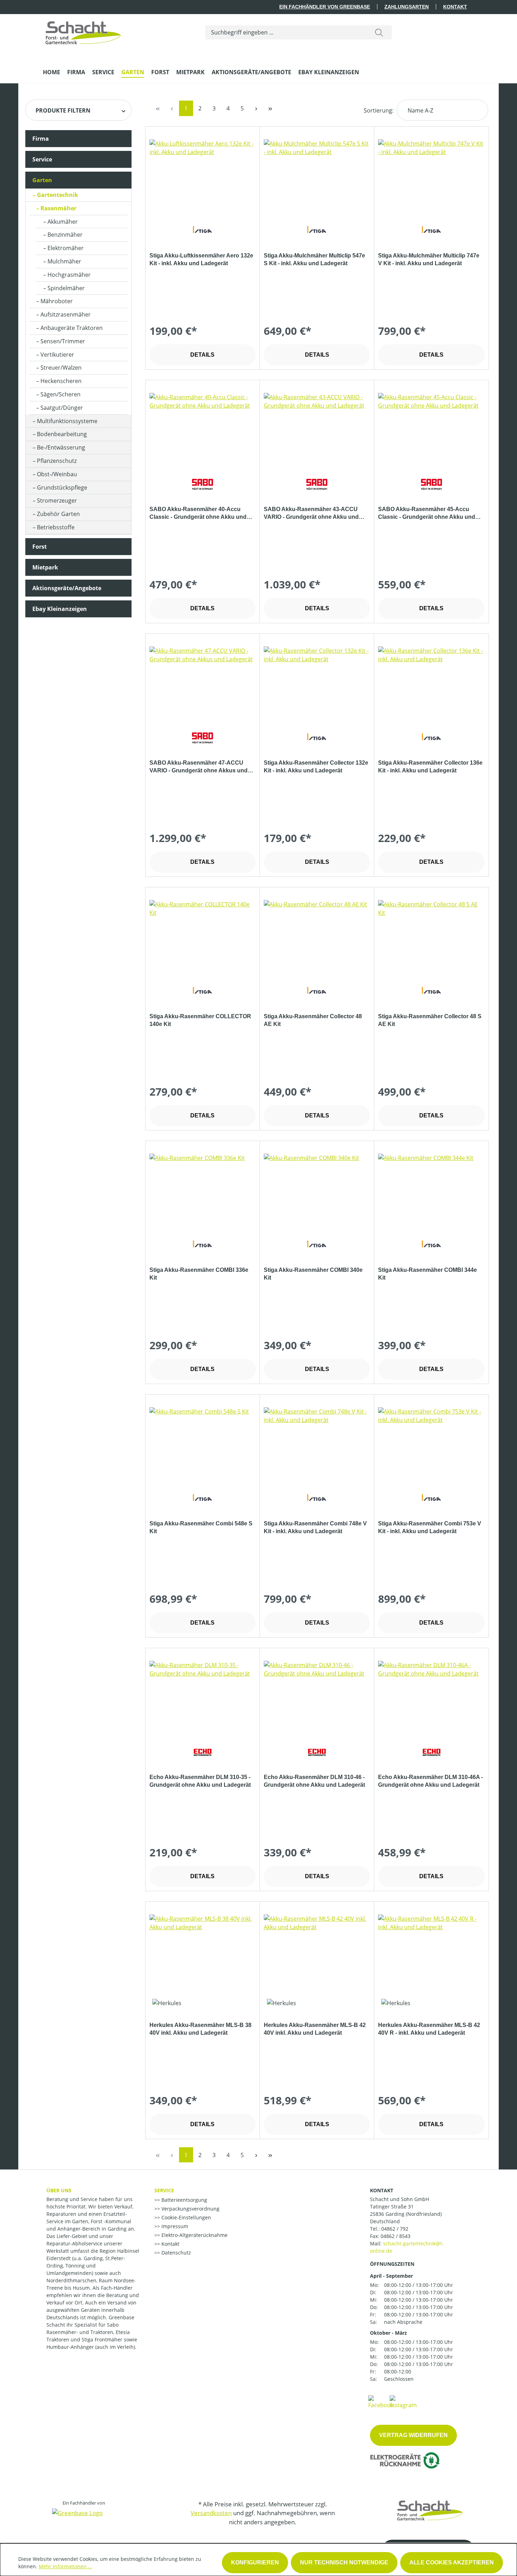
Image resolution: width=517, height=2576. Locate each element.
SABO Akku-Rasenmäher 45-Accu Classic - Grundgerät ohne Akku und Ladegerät (427, 514)
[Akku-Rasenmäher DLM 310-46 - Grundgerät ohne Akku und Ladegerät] (317, 1696)
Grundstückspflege (62, 487)
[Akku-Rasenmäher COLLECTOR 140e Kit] (203, 935)
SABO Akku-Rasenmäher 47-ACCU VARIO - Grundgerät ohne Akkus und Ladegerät (199, 767)
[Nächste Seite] (256, 108)
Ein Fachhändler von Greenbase (325, 7)
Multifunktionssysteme (67, 421)
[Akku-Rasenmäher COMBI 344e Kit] (431, 1189)
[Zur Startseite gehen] (83, 31)
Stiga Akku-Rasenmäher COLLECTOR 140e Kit (200, 1020)
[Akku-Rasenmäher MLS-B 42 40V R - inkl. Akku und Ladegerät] (431, 1950)
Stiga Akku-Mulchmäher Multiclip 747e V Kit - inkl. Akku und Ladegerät (429, 259)
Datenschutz (175, 2253)
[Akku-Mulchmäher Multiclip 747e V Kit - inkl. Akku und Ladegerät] (431, 174)
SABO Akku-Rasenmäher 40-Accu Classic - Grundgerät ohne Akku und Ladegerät (198, 514)
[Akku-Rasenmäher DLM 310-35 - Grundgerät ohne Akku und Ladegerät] (203, 1696)
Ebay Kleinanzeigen (60, 609)
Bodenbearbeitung (62, 434)
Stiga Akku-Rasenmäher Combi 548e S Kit (201, 1527)
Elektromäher (66, 248)
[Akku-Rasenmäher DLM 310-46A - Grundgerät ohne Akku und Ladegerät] (431, 1696)
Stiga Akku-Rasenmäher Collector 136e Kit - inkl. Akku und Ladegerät (430, 767)
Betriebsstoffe (56, 527)
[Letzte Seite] (270, 108)
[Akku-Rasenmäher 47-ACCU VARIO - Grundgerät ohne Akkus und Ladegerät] (203, 682)
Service (42, 159)
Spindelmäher (66, 288)
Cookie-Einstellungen (186, 2217)
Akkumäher (63, 222)
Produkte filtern (63, 110)
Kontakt (455, 7)
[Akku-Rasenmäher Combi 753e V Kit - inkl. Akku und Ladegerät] (431, 1442)
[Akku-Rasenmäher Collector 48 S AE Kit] (431, 935)
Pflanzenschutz (57, 461)
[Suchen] (379, 32)
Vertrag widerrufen (413, 2435)
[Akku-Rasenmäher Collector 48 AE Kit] (317, 935)
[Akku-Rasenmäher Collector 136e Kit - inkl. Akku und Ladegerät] (431, 682)
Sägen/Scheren (60, 394)
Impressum (174, 2226)
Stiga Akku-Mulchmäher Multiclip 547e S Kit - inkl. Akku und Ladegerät (314, 259)
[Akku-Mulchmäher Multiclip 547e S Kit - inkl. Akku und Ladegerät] (317, 174)
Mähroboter (57, 301)
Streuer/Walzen (61, 368)
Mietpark (45, 567)
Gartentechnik (58, 195)
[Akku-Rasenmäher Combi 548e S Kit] (203, 1442)
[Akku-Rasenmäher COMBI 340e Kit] (317, 1189)
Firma (41, 139)
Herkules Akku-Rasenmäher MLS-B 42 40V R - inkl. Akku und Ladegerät (429, 2029)
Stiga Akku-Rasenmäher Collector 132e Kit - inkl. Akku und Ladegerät (316, 767)
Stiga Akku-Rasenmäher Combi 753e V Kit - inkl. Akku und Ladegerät (430, 1527)
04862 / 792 (395, 2229)
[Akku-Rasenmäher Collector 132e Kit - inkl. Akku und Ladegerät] (317, 682)
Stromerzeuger (57, 500)
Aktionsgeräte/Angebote (67, 588)
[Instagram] (403, 2402)
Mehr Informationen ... (65, 2566)
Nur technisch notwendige (344, 2562)
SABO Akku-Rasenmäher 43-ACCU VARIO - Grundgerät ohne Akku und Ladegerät (311, 514)
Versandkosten (211, 2513)
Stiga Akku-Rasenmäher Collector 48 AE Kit (313, 1020)
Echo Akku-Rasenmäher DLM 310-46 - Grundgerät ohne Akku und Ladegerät (314, 1781)
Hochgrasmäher (69, 275)
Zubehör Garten (58, 514)
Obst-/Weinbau (57, 474)
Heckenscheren (61, 381)
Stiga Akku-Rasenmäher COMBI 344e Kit (427, 1274)
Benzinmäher (65, 235)
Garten (42, 180)
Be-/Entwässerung (61, 447)
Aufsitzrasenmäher (66, 314)
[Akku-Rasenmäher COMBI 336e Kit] (203, 1189)
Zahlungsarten (407, 7)
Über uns (59, 2190)
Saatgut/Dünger (62, 408)
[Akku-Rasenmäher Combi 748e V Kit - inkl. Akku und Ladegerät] (317, 1442)
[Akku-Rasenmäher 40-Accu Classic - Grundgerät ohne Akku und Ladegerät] (203, 428)
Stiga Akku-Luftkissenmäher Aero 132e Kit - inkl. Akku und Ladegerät (201, 259)
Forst (40, 547)
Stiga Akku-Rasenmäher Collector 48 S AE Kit (430, 1020)
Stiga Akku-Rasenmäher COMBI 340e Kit (313, 1274)
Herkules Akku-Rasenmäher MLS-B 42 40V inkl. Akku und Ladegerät (315, 2029)
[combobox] (286, 32)
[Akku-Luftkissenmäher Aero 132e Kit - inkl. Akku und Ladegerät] (203, 174)
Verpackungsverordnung (190, 2209)
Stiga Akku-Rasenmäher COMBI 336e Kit (199, 1274)
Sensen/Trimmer (63, 341)
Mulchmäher (64, 261)
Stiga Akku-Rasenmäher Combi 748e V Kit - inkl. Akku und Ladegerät (315, 1527)
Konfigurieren (255, 2562)
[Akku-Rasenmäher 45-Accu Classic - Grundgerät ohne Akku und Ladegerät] (431, 428)
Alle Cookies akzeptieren (452, 2562)
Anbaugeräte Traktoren (72, 328)
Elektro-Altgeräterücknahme (194, 2235)
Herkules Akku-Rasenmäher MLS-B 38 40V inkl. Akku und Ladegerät (200, 2029)
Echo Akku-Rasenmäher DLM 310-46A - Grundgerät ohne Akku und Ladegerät (430, 1781)
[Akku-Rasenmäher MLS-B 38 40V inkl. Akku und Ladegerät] (203, 1950)
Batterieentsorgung (184, 2200)
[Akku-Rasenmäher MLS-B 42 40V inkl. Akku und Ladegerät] (317, 1950)
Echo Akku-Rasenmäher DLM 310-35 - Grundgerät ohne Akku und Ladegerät (200, 1781)
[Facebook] (381, 2402)
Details (202, 355)
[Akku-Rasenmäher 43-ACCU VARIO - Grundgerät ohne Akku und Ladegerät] (317, 428)
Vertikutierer (57, 355)
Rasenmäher (58, 208)
